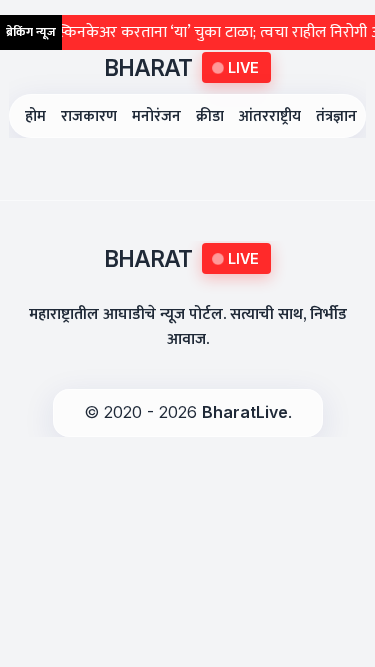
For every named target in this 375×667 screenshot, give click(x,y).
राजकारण (89, 116)
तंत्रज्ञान (336, 116)
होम (35, 116)
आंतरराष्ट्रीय (270, 116)
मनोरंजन (156, 116)
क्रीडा (210, 116)
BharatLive (245, 412)
